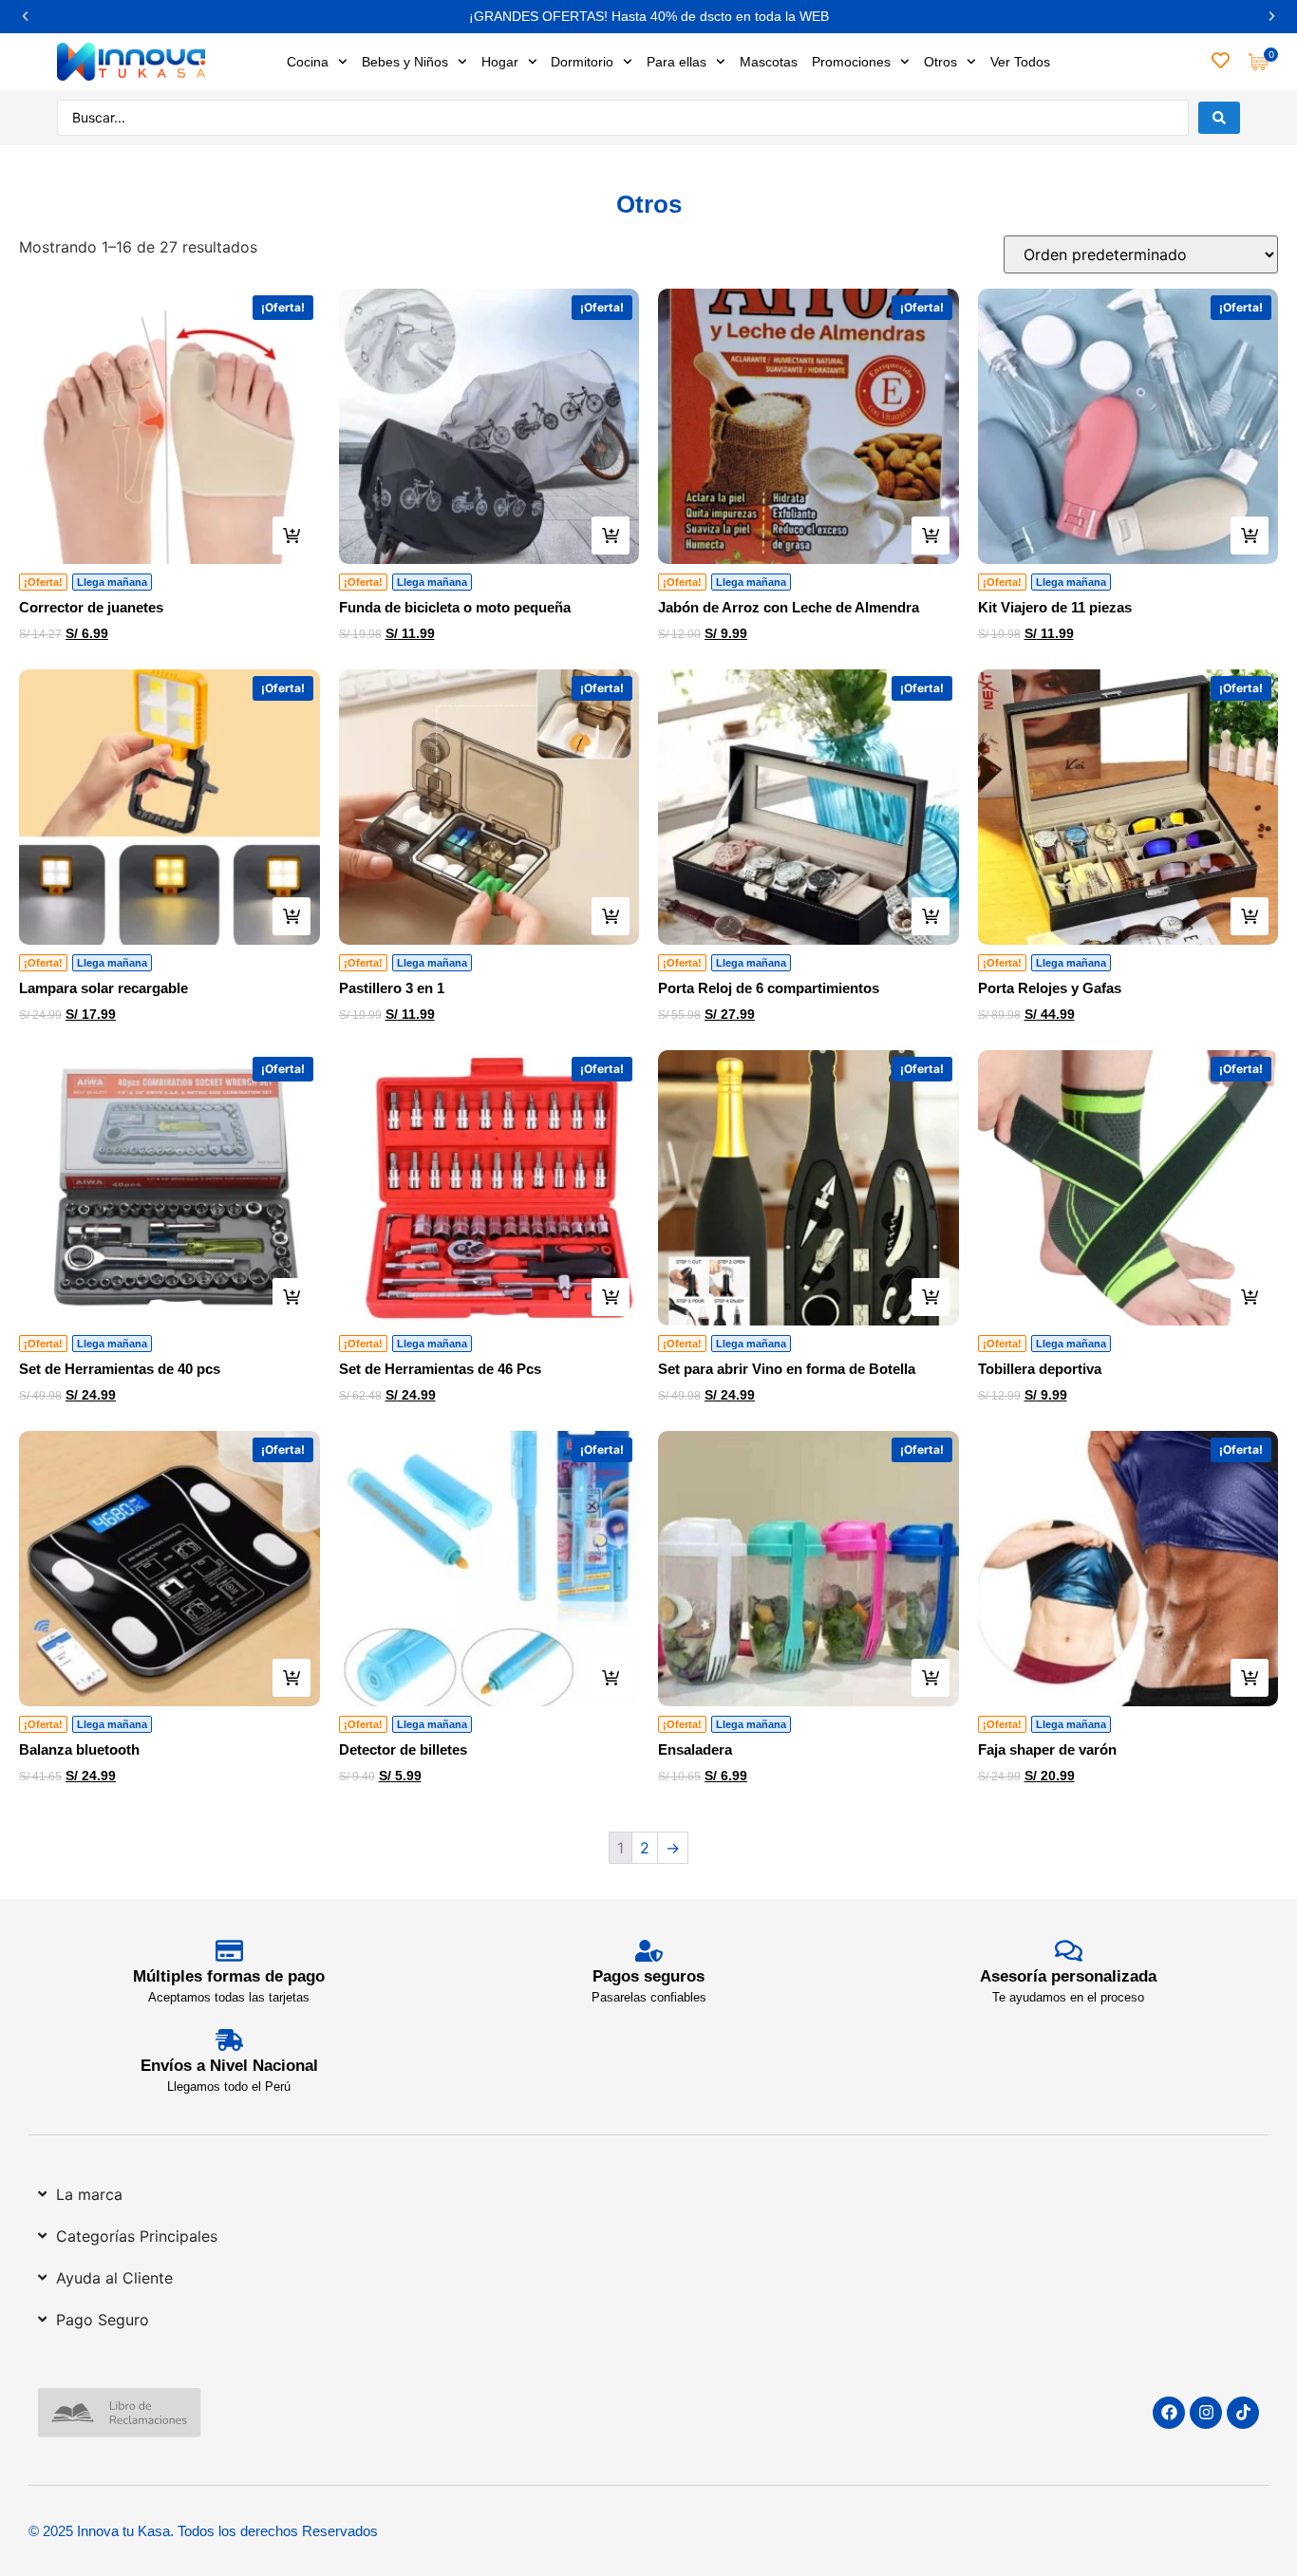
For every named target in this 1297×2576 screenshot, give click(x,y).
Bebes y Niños (405, 62)
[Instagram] (1206, 2413)
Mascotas (769, 62)
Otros (940, 62)
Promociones (851, 62)
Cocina (308, 62)
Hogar (500, 62)
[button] (25, 17)
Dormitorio (582, 62)
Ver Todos (1020, 62)
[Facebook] (1169, 2413)
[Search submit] (1219, 118)
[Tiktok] (1243, 2413)
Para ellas (677, 62)
